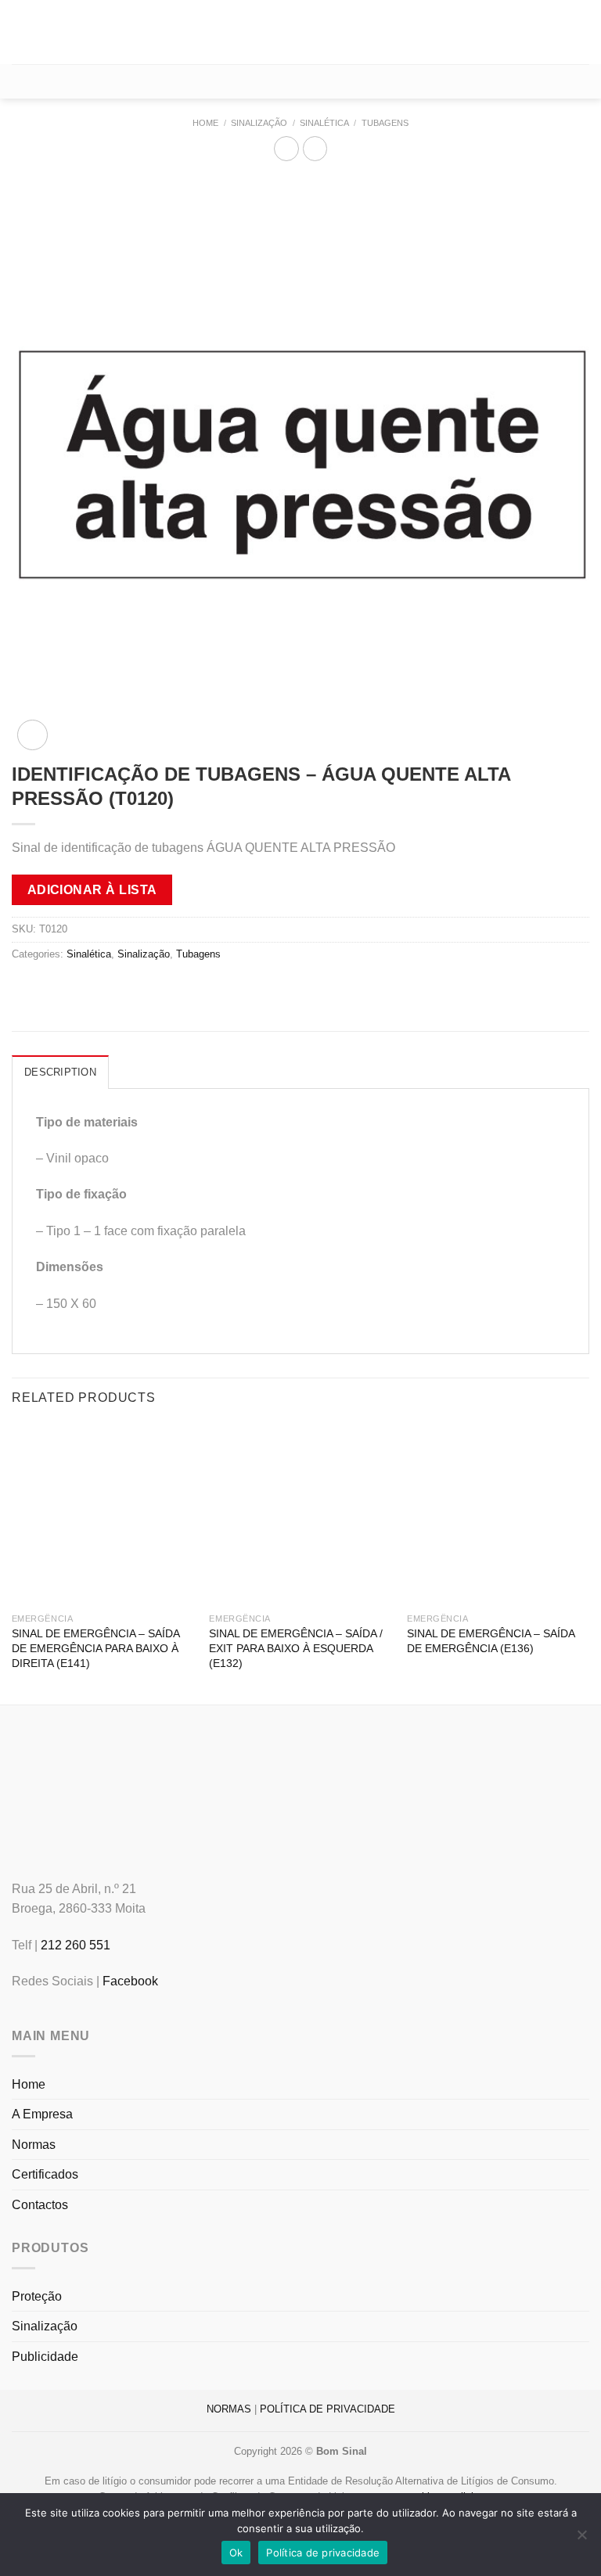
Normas (34, 2145)
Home (205, 123)
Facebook (130, 1981)
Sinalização (259, 123)
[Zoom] (32, 735)
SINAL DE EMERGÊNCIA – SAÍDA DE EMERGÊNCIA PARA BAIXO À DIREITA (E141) (95, 1648)
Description (60, 1072)
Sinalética (324, 123)
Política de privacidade (323, 2553)
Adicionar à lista (92, 890)
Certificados (45, 2174)
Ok (236, 2553)
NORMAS (229, 2409)
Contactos (40, 2205)
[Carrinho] (300, 81)
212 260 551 (76, 1945)
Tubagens (385, 123)
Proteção (37, 2296)
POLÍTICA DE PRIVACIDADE (327, 2409)
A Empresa (42, 2114)
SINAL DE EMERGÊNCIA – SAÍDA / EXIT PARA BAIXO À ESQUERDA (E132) (296, 1648)
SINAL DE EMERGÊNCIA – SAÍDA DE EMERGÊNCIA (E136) (491, 1641)
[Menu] (21, 32)
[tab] (60, 1072)
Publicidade (45, 2357)
